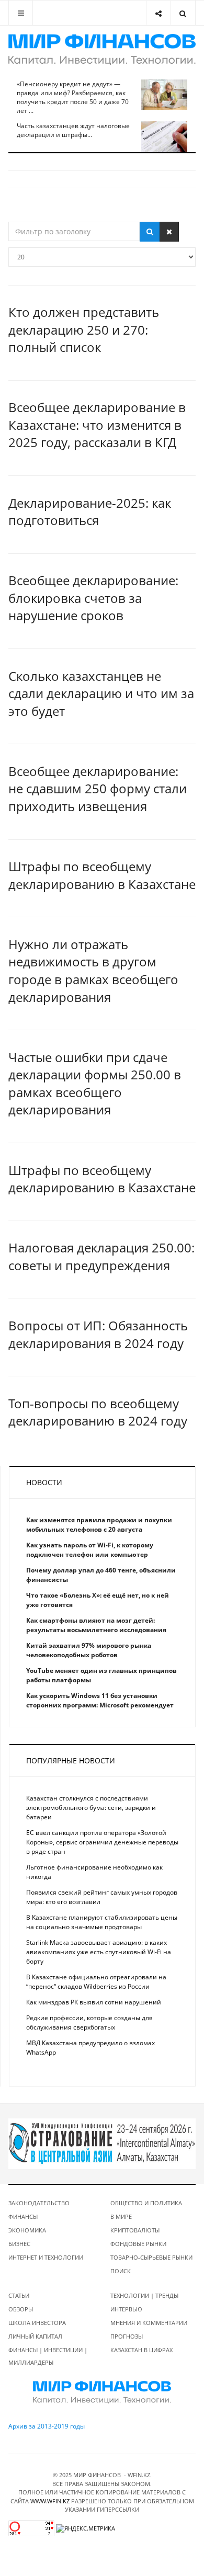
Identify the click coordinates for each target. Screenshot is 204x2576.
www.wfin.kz (50, 2501)
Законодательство (39, 2203)
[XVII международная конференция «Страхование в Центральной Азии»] (102, 2143)
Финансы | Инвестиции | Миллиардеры (48, 2356)
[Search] (183, 13)
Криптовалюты (135, 2230)
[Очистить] (169, 232)
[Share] (158, 13)
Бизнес (19, 2244)
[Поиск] (150, 232)
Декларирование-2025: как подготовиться (90, 512)
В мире (121, 2216)
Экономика (27, 2230)
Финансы (23, 2216)
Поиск (121, 2271)
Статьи (19, 2295)
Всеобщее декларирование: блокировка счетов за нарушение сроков (93, 598)
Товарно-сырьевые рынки (151, 2257)
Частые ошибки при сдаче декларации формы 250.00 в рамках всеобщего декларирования (95, 1084)
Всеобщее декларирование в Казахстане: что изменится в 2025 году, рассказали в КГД (97, 425)
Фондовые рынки (138, 2244)
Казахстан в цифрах (141, 2350)
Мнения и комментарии (149, 2323)
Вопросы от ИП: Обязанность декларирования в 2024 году (98, 1334)
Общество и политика (146, 2203)
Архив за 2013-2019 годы (47, 2426)
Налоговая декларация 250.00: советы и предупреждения (101, 1256)
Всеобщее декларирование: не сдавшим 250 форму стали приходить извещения (98, 789)
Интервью (126, 2309)
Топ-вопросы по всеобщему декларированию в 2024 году (98, 1412)
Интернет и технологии (46, 2257)
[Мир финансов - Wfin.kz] (102, 49)
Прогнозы (127, 2336)
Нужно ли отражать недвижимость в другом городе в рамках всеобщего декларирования (93, 971)
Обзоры (21, 2309)
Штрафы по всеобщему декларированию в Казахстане (102, 875)
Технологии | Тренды (144, 2295)
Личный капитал (35, 2336)
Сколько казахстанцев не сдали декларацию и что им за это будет (101, 693)
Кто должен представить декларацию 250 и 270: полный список (84, 329)
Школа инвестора (37, 2323)
